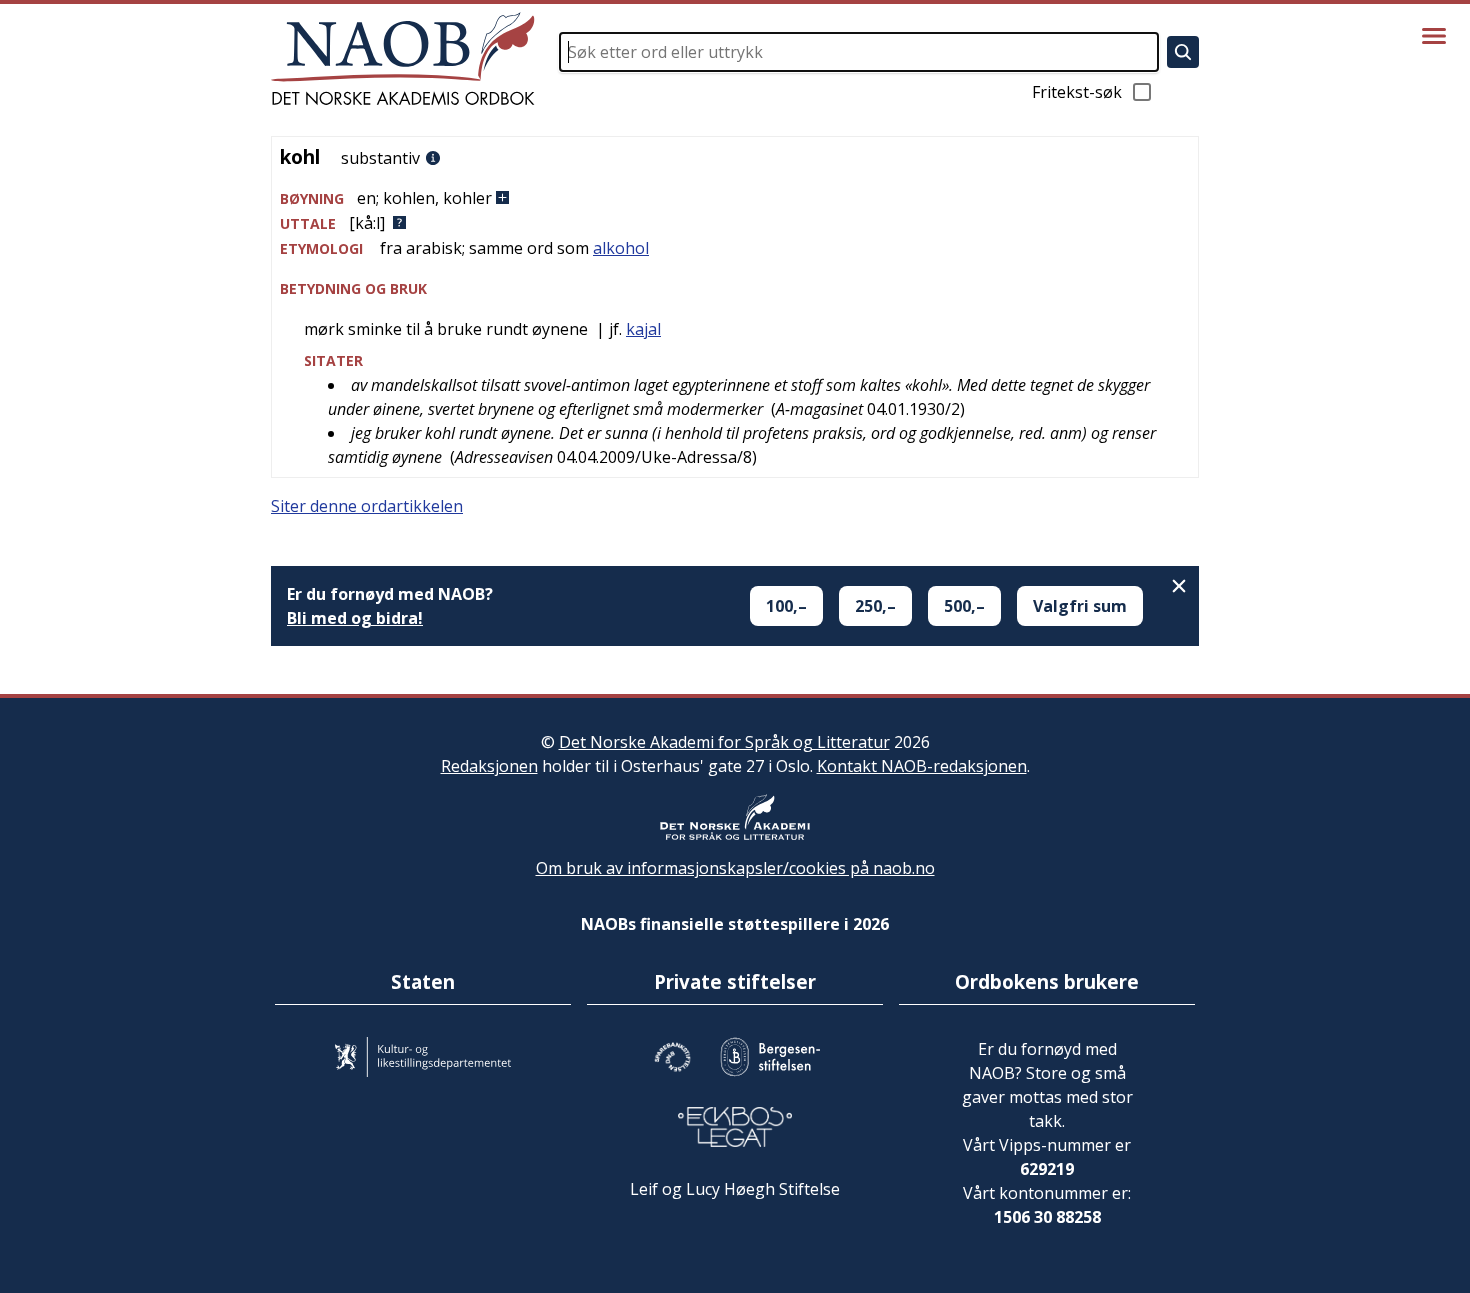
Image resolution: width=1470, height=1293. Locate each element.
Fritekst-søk (1077, 92)
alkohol (621, 248)
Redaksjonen (489, 766)
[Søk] (1183, 52)
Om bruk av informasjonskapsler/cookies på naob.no (735, 868)
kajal (643, 329)
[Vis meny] (1434, 36)
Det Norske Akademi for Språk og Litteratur (724, 742)
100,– (786, 606)
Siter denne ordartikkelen (367, 506)
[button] (735, 198)
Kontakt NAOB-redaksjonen (922, 766)
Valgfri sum (1080, 606)
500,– (964, 606)
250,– (875, 606)
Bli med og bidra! (355, 618)
